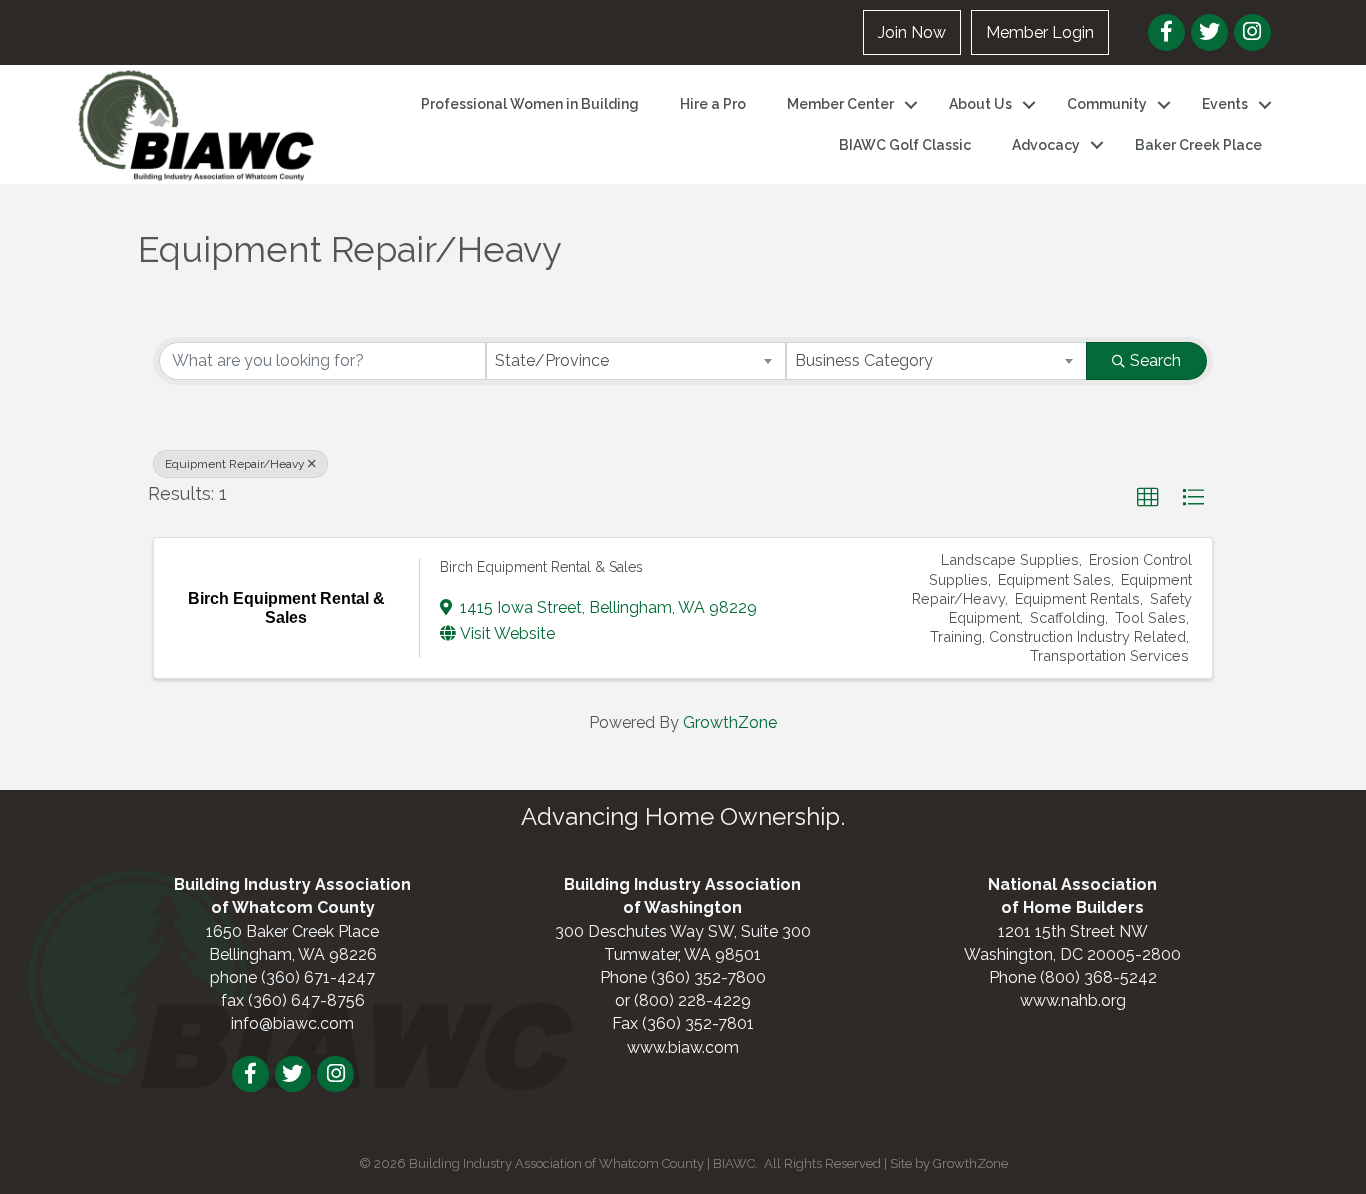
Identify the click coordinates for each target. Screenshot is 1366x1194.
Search (1155, 360)
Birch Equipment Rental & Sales (541, 567)
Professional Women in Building (530, 104)
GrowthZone (730, 722)
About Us (980, 104)
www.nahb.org (1073, 1000)
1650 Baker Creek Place (292, 931)
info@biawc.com (292, 1023)
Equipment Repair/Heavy (235, 464)
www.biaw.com (683, 1047)
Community (1107, 104)
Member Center (840, 104)
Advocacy (1046, 145)
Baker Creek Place (1198, 145)
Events (1225, 104)
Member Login (1040, 32)
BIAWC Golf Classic (905, 145)
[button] (1148, 498)
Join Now (912, 32)
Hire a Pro (713, 104)
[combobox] (636, 361)
